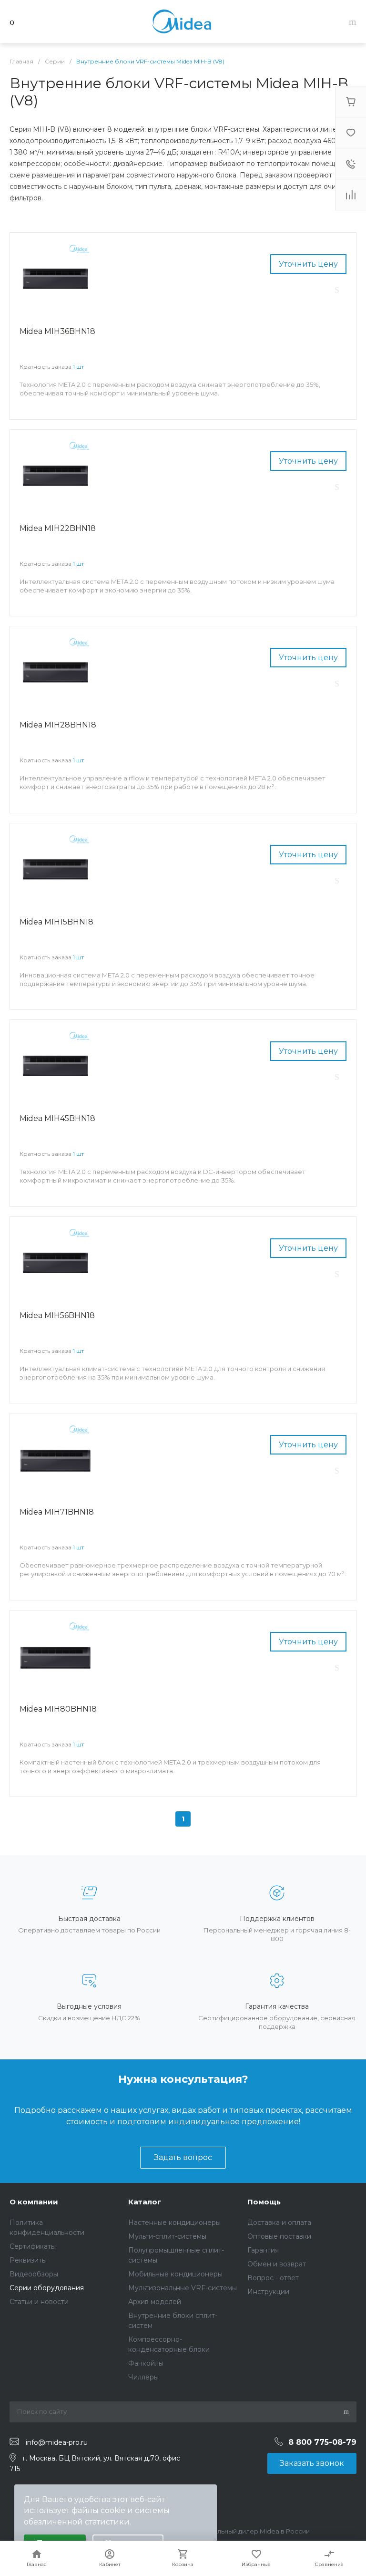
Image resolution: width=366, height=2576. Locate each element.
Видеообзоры (34, 2274)
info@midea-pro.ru (57, 2442)
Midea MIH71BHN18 (57, 1512)
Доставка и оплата (279, 2223)
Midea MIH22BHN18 (58, 528)
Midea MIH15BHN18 (56, 922)
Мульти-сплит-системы (167, 2236)
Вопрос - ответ (273, 2278)
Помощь (264, 2202)
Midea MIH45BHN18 (57, 1118)
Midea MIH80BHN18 (58, 1709)
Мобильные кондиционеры (175, 2274)
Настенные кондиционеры (174, 2223)
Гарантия (263, 2250)
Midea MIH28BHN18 (58, 725)
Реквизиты (28, 2260)
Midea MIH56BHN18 (57, 1315)
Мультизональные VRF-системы (183, 2288)
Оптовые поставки (279, 2236)
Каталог (145, 2202)
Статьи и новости (39, 2302)
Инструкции (268, 2292)
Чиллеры (143, 2377)
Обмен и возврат (277, 2264)
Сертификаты (33, 2246)
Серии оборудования (47, 2288)
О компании (34, 2202)
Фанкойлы (146, 2363)
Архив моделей (155, 2302)
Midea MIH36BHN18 (57, 331)
